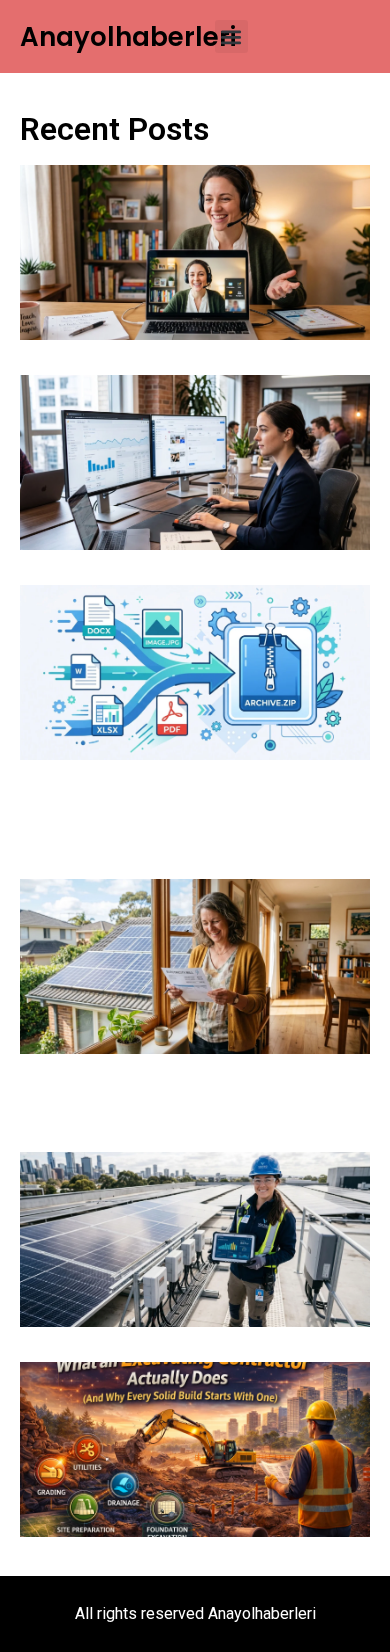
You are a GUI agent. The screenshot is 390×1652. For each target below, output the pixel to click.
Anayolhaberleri (128, 37)
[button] (231, 36)
